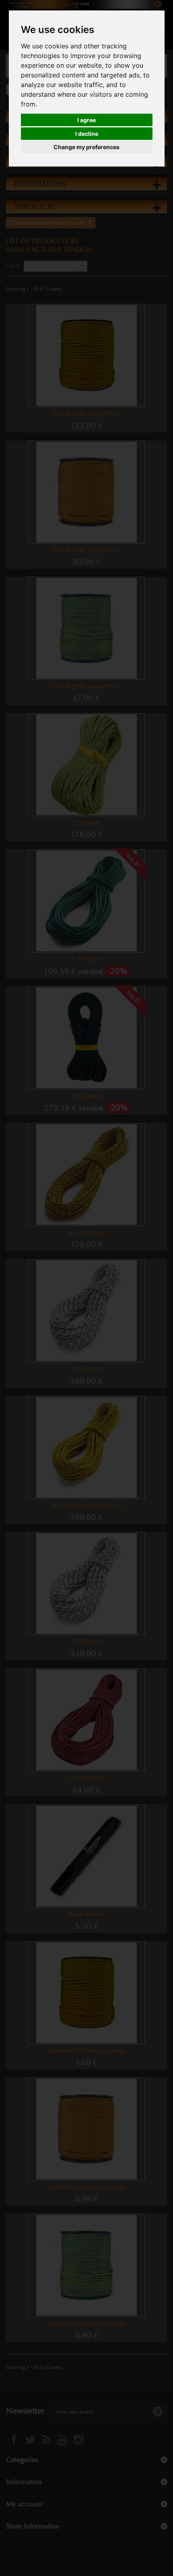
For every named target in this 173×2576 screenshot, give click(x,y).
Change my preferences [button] (86, 147)
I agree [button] (86, 120)
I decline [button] (87, 134)
